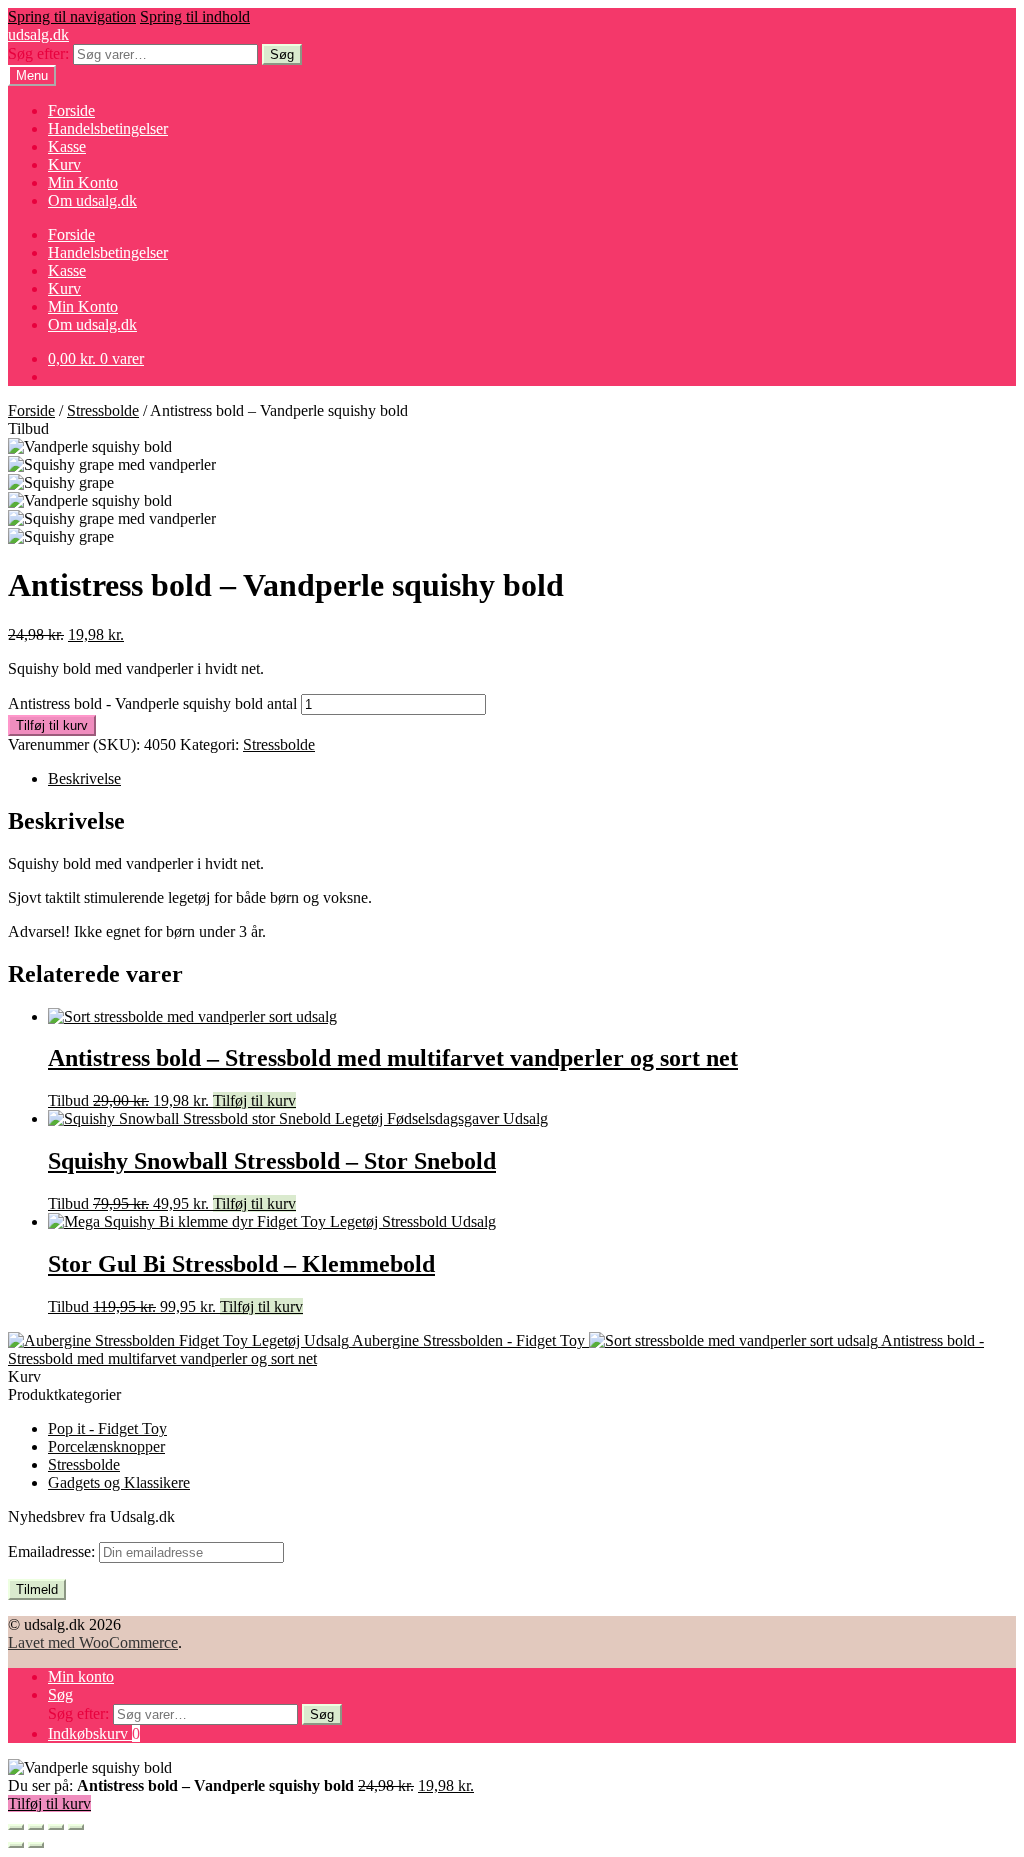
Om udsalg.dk (92, 200)
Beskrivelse (84, 778)
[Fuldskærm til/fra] (56, 1827)
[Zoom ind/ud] (76, 1827)
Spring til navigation (72, 16)
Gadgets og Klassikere (119, 1482)
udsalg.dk (38, 34)
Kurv (64, 164)
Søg (282, 54)
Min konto (81, 1676)
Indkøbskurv (94, 1733)
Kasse (67, 146)
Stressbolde (103, 410)
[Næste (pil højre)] (36, 1845)
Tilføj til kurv (52, 725)
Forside (71, 110)
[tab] (532, 779)
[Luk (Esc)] (16, 1827)
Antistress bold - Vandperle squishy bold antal (152, 703)
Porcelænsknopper (106, 1446)
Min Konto (83, 182)
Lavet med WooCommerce (93, 1642)
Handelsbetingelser (108, 128)
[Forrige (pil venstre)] (16, 1845)
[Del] (36, 1827)
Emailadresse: (53, 1551)
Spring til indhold (195, 16)
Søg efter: (38, 53)
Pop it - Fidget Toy (107, 1428)
